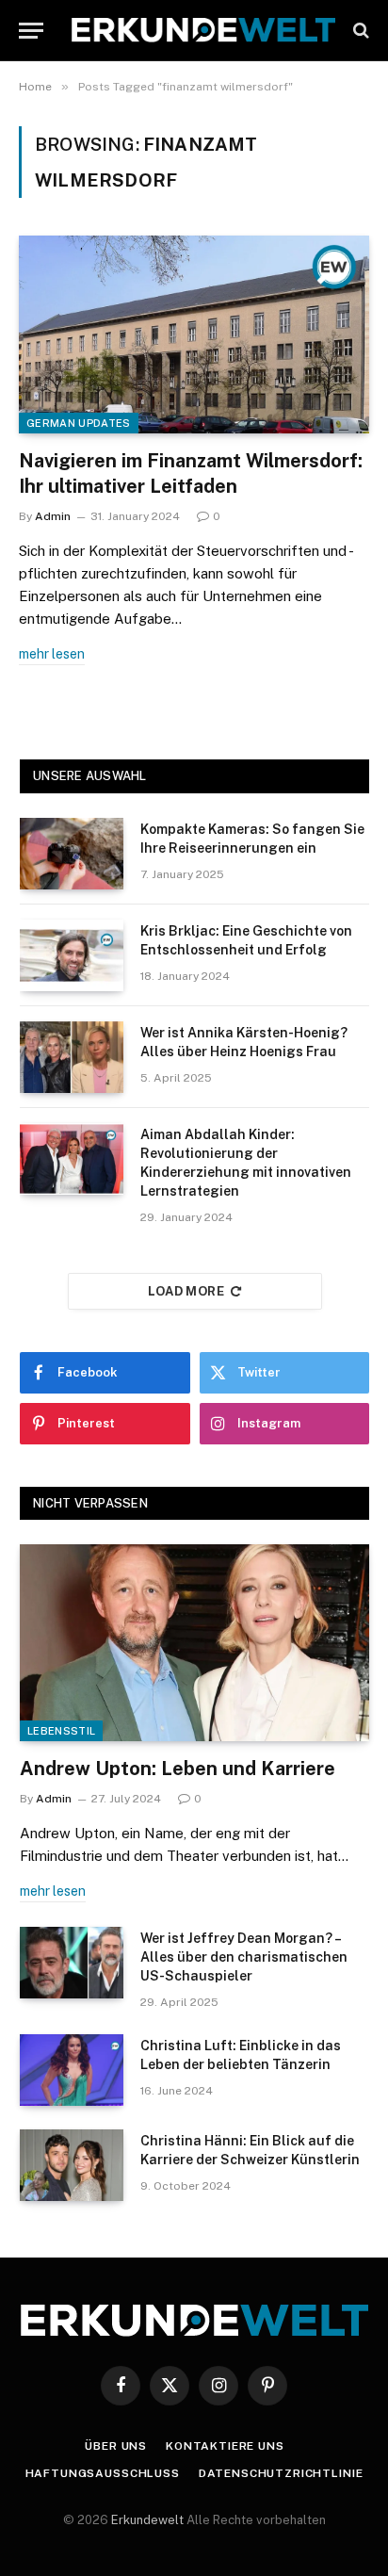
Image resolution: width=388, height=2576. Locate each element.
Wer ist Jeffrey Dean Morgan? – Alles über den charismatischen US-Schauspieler (244, 1957)
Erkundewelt (149, 2520)
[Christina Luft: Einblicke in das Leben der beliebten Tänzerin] (72, 2070)
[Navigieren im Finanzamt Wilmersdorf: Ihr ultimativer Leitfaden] (194, 334)
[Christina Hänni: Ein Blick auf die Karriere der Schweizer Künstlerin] (72, 2165)
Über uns (116, 2446)
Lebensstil (61, 1731)
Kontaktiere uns (225, 2446)
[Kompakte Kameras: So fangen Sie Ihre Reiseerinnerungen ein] (72, 854)
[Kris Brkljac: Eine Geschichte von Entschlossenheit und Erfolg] (72, 955)
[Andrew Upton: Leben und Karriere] (194, 1643)
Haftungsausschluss (103, 2473)
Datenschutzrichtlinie (281, 2473)
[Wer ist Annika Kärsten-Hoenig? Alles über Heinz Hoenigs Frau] (72, 1057)
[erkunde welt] (203, 30)
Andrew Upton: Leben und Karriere (178, 1769)
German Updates (79, 423)
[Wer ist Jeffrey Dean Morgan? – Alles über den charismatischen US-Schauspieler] (72, 1963)
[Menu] (31, 31)
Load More (186, 1291)
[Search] (359, 31)
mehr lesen (52, 654)
